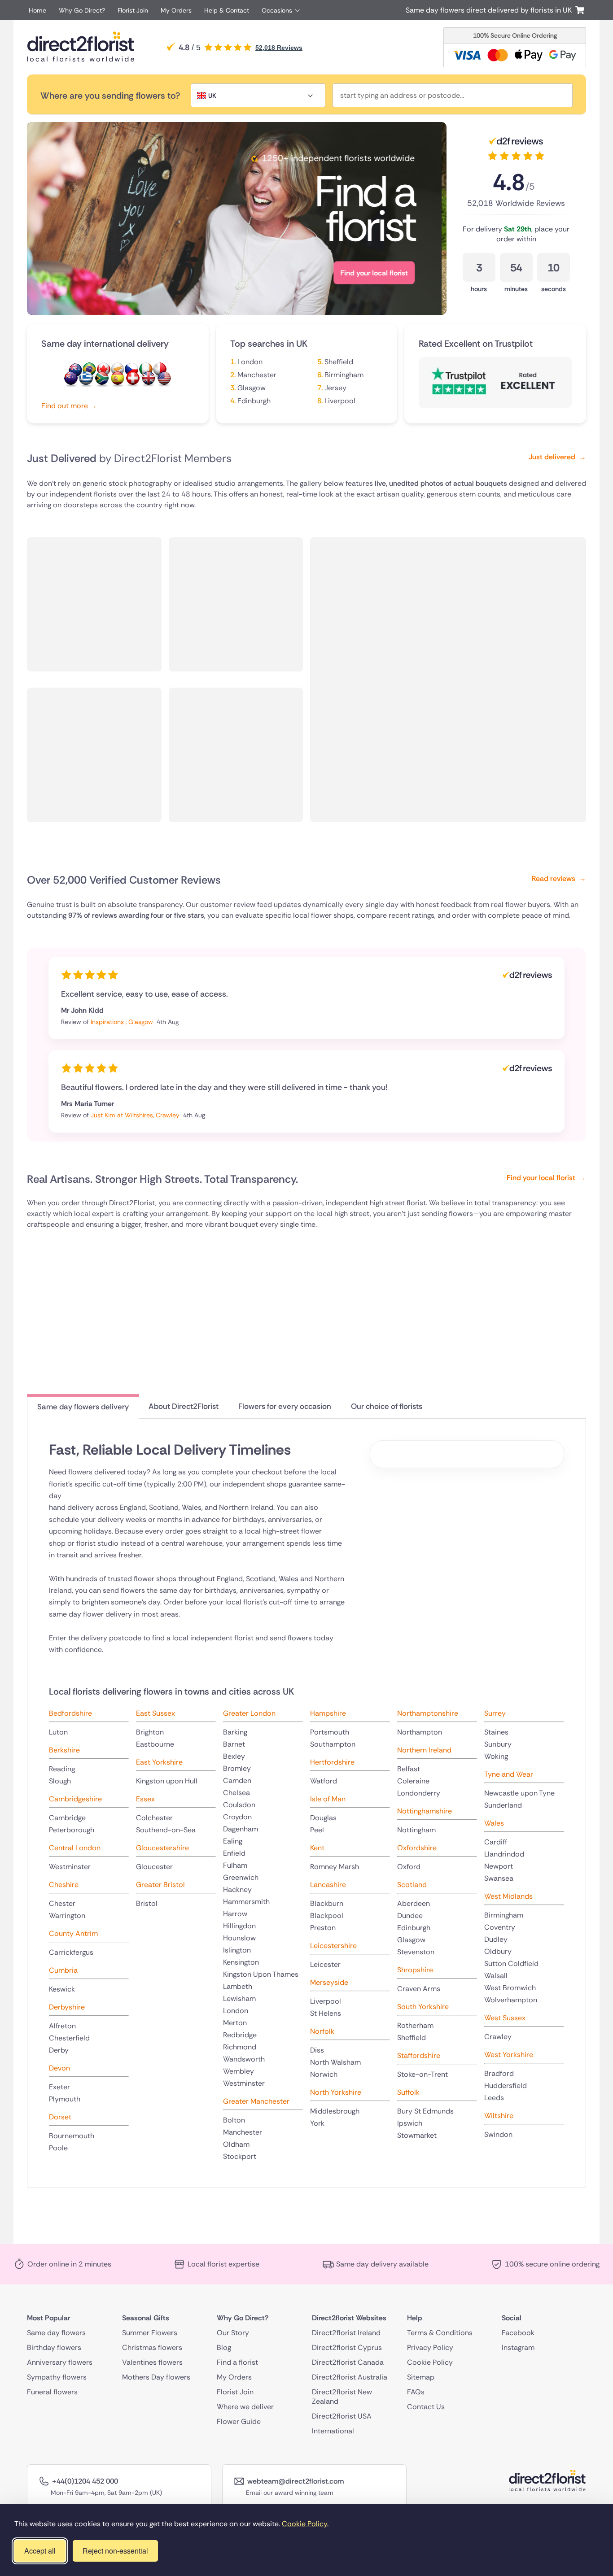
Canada (104, 370)
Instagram (518, 2347)
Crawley (498, 2037)
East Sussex (155, 1713)
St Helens (326, 2013)
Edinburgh (254, 401)
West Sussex (505, 2018)
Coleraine (413, 1781)
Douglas (323, 1818)
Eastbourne (155, 1744)
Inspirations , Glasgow (123, 1022)
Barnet (234, 1744)
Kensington (241, 1962)
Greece (86, 379)
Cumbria (63, 1970)
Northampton (420, 1732)
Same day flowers (56, 2333)
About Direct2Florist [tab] (184, 1406)
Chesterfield (69, 2038)
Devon (59, 2068)
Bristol (147, 1903)
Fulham (235, 1865)
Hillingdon (239, 1926)
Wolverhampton (511, 2000)
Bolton (234, 2120)
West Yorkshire (509, 2055)
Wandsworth (244, 2059)
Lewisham (239, 1998)
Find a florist (237, 2362)
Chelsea (236, 1793)
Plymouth (65, 2099)
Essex (145, 1799)
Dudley (496, 1939)
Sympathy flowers (57, 2377)
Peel (317, 1830)
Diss (317, 2050)
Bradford (499, 2073)
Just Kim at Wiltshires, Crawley (136, 1115)
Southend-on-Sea (166, 1830)
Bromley (237, 1768)
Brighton (150, 1732)
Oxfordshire (417, 1848)
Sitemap (421, 2377)
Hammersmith (246, 1902)
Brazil (89, 370)
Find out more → (69, 406)
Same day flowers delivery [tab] (83, 1407)
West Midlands (508, 1896)
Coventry (500, 1927)
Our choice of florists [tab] (387, 1406)
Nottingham (416, 1830)
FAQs (416, 2392)
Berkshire (64, 1750)
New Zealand (71, 379)
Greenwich (241, 1877)
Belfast (409, 1769)
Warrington (67, 1916)
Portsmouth (330, 1732)
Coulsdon (239, 1805)
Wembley (239, 2071)
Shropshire (415, 1970)
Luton (58, 1732)
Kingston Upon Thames (261, 1974)
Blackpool (327, 1916)
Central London (75, 1848)
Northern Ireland (424, 1750)
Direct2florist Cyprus (347, 2347)
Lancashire (328, 1885)
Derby (59, 2050)
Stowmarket (417, 2135)
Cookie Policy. (305, 2524)
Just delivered (557, 457)
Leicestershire (333, 1946)
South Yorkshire (423, 2007)
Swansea (499, 1878)
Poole (58, 2148)
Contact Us (426, 2407)
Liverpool (340, 401)
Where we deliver (245, 2407)
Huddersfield (506, 2086)
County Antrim (73, 1933)
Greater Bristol (160, 1885)
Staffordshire (419, 2055)
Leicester (325, 1964)
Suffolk (408, 2092)
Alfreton (62, 2026)
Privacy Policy (430, 2347)
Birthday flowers (54, 2347)
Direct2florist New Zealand (342, 2397)
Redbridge (240, 2035)
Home (37, 10)
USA (164, 379)
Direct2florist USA (342, 2416)
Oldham (236, 2144)
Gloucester (154, 1867)
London (250, 362)
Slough (60, 1781)
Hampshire (328, 1713)
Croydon (237, 1817)
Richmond (240, 2047)
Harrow (235, 1914)
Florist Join (133, 10)
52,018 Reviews (279, 48)
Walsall (496, 1976)
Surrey (495, 1713)
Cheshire (64, 1885)
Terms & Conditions (440, 2333)
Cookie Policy (430, 2362)
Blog (224, 2347)
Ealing (233, 1841)
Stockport (240, 2156)
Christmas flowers (152, 2347)
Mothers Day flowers (156, 2377)
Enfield (234, 1853)
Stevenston (416, 1952)
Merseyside (329, 1982)
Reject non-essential (115, 2551)
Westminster (70, 1867)
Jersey (335, 388)
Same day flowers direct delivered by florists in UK (490, 10)
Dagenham (241, 1829)
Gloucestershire (162, 1848)
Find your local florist (90, 273)
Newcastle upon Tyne (519, 1793)
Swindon (498, 2134)
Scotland (412, 1885)
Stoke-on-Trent (423, 2074)
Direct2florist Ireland (346, 2333)
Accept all (40, 2551)
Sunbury (498, 1744)
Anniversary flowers (60, 2362)
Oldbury (498, 1951)
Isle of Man (328, 1799)
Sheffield (339, 362)
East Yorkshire (159, 1762)
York (317, 2123)
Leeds (494, 2098)
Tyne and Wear (509, 1774)
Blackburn (327, 1903)
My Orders (176, 10)
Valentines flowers (152, 2362)
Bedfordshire (70, 1713)
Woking (496, 1756)
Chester (62, 1903)
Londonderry (419, 1793)
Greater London (249, 1713)
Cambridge (67, 1818)
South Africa (102, 379)
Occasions (277, 10)
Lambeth (238, 1986)
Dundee (410, 1916)
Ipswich (410, 2123)
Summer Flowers (150, 2333)
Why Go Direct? (82, 10)
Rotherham (415, 2025)
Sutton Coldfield (511, 1964)
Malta (160, 370)
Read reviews (559, 878)
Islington (237, 1950)
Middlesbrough (335, 2111)
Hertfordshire (332, 1762)
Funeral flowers (52, 2392)
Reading (62, 1769)
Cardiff (496, 1842)
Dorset (60, 2117)
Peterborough (72, 1830)
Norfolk (322, 2031)
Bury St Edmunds (425, 2111)
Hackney (237, 1890)
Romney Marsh (335, 1867)
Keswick (62, 1989)
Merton (235, 2023)
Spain (118, 379)
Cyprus (118, 370)
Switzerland (133, 379)
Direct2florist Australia (350, 2377)
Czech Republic (131, 370)
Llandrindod (504, 1854)
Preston (323, 1928)
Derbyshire (67, 2007)
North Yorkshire (336, 2092)
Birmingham (344, 375)
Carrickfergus (71, 1952)
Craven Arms (419, 1989)
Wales (494, 1823)
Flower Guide (239, 2421)
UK (149, 379)
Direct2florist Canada (348, 2362)
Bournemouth (72, 2136)
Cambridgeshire (75, 1799)
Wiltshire (499, 2116)
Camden (237, 1781)
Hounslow (239, 1938)
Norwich (324, 2074)
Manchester (257, 375)
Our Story (233, 2333)
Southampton (333, 1744)
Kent (317, 1848)
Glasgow (252, 388)
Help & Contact (227, 10)
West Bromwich (510, 1988)
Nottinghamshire (425, 1811)
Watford (324, 1781)
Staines (496, 1732)
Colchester (154, 1818)
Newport (499, 1866)
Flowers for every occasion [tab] (285, 1406)
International (333, 2431)
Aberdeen (414, 1903)
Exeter (59, 2087)
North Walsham (335, 2062)
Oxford (409, 1867)
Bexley (234, 1756)
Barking (235, 1732)
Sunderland (503, 1805)
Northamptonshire (428, 1713)
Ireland (146, 370)
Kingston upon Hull (167, 1781)
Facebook (518, 2333)
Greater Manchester (256, 2101)
